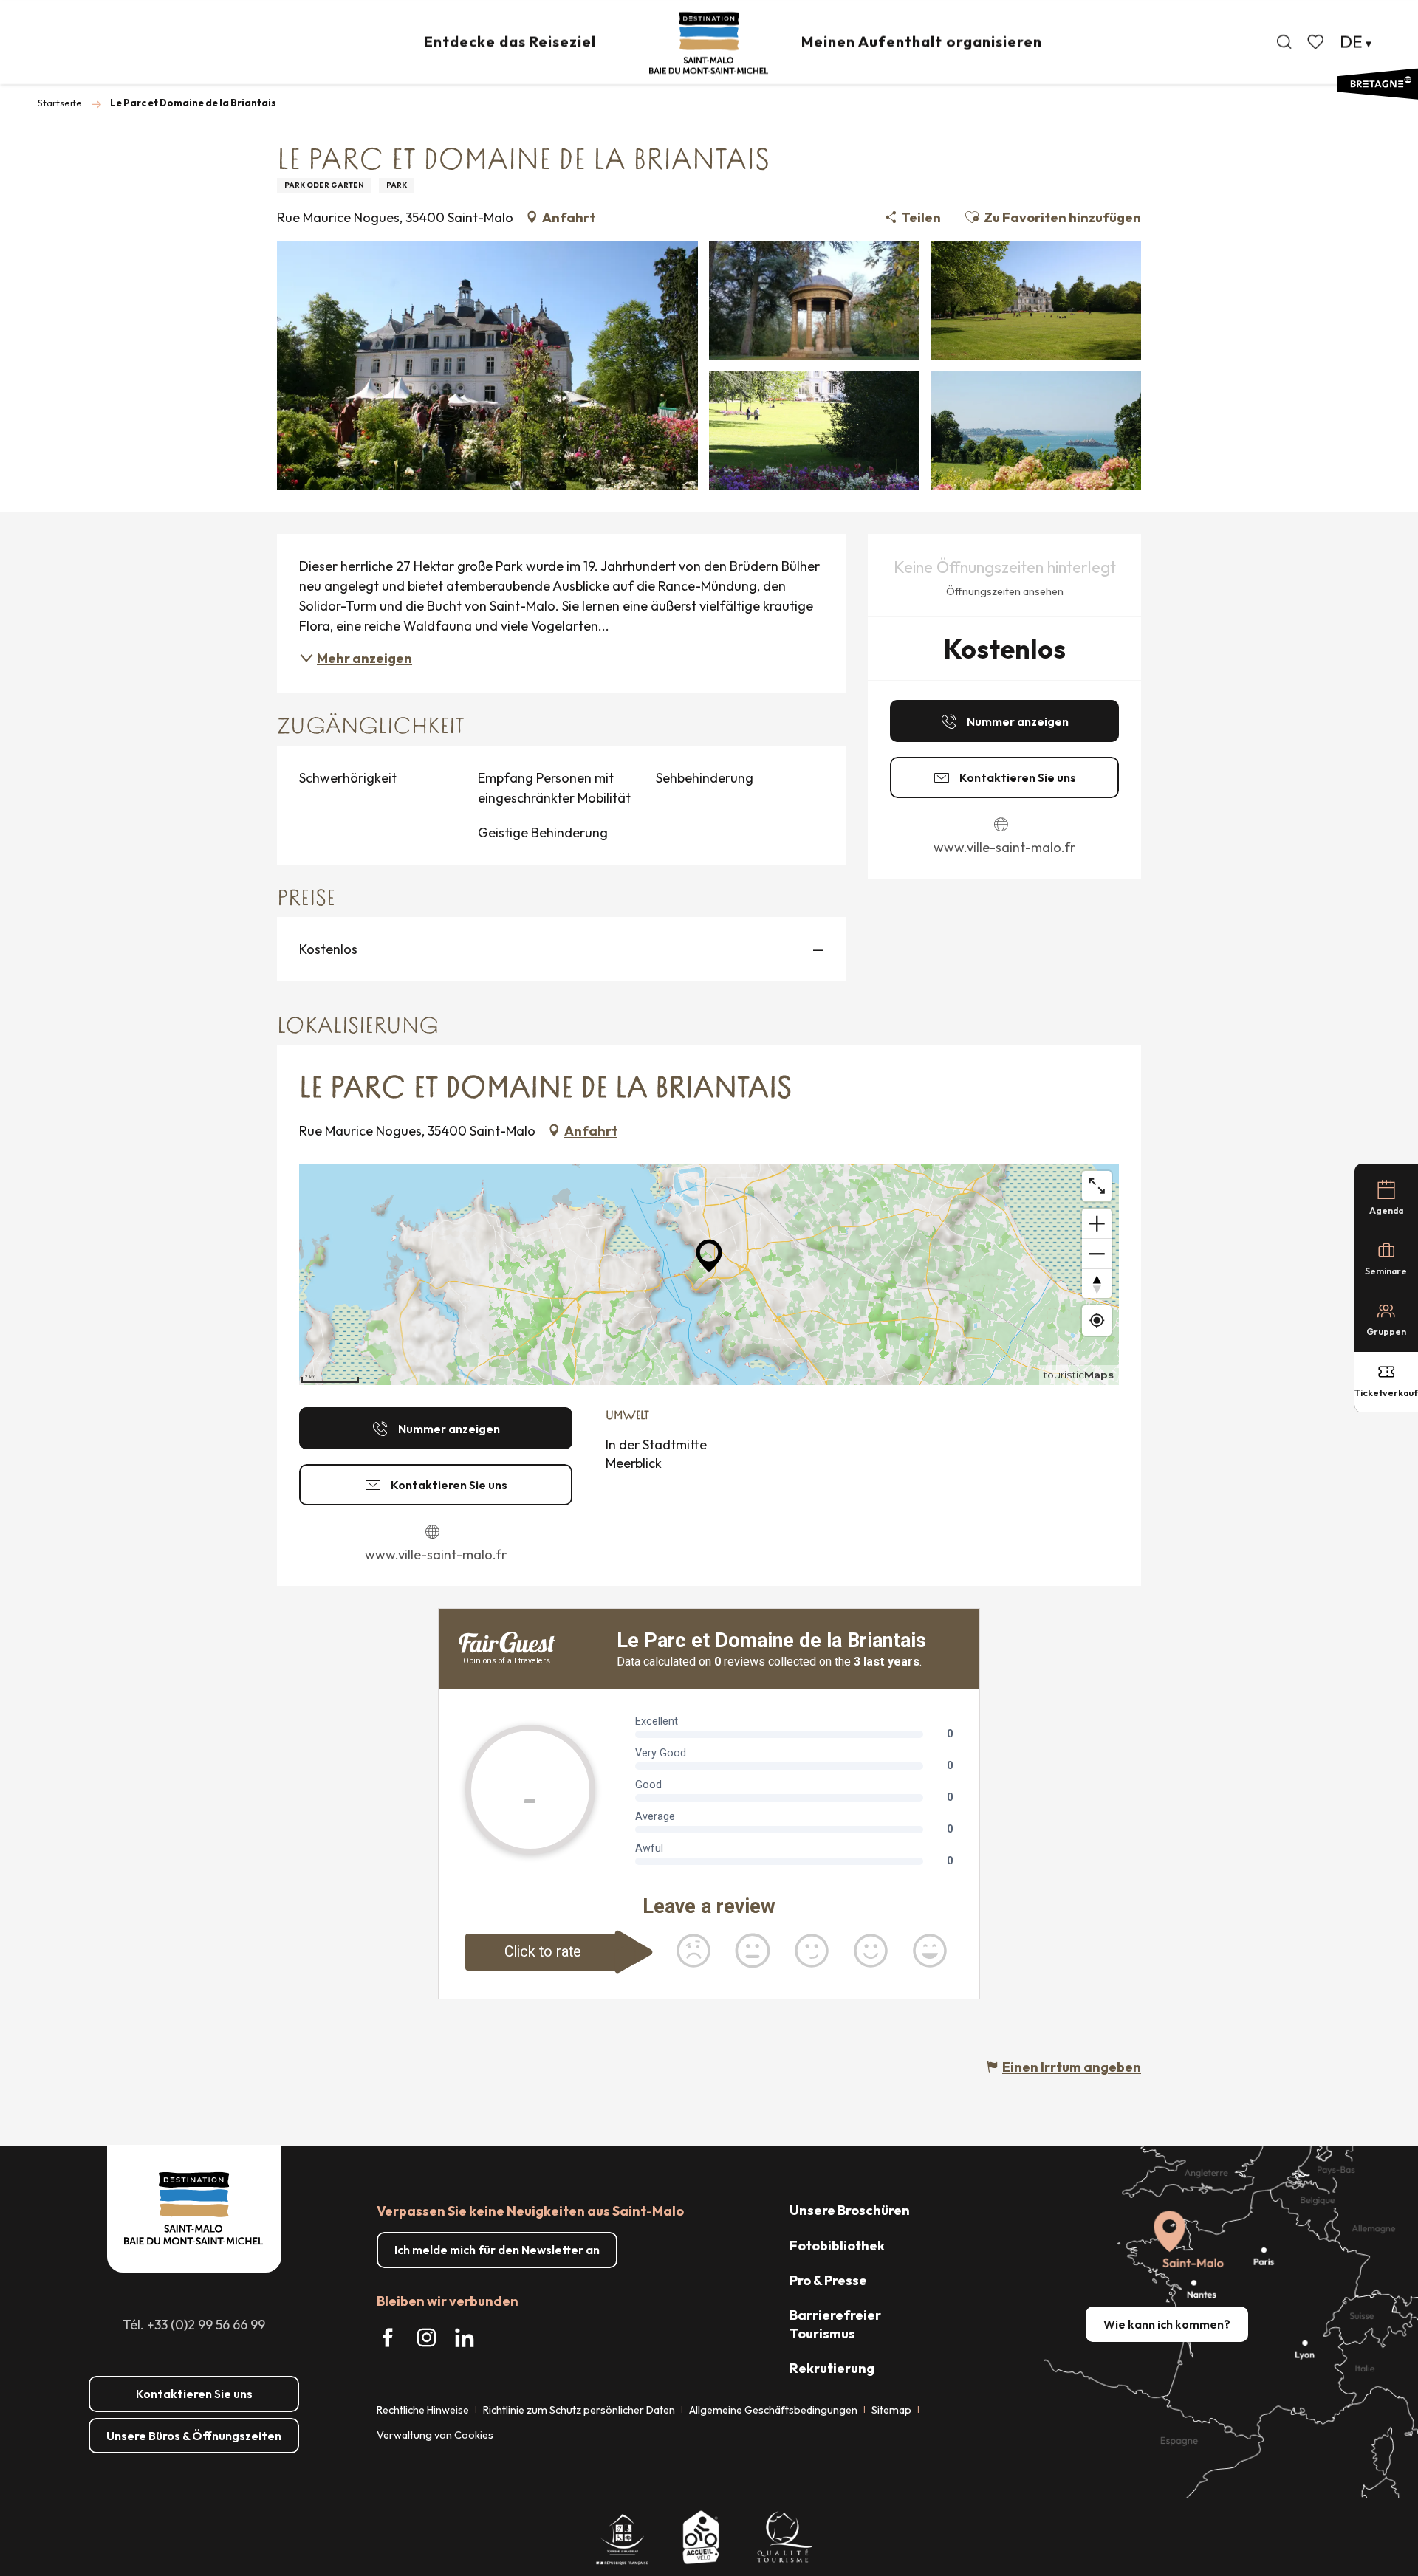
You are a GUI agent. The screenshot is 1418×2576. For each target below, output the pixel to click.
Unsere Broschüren (850, 2210)
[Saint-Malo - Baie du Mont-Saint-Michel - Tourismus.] (709, 43)
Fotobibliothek (837, 2246)
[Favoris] (1317, 42)
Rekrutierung (832, 2368)
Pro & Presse (828, 2280)
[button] (1284, 42)
